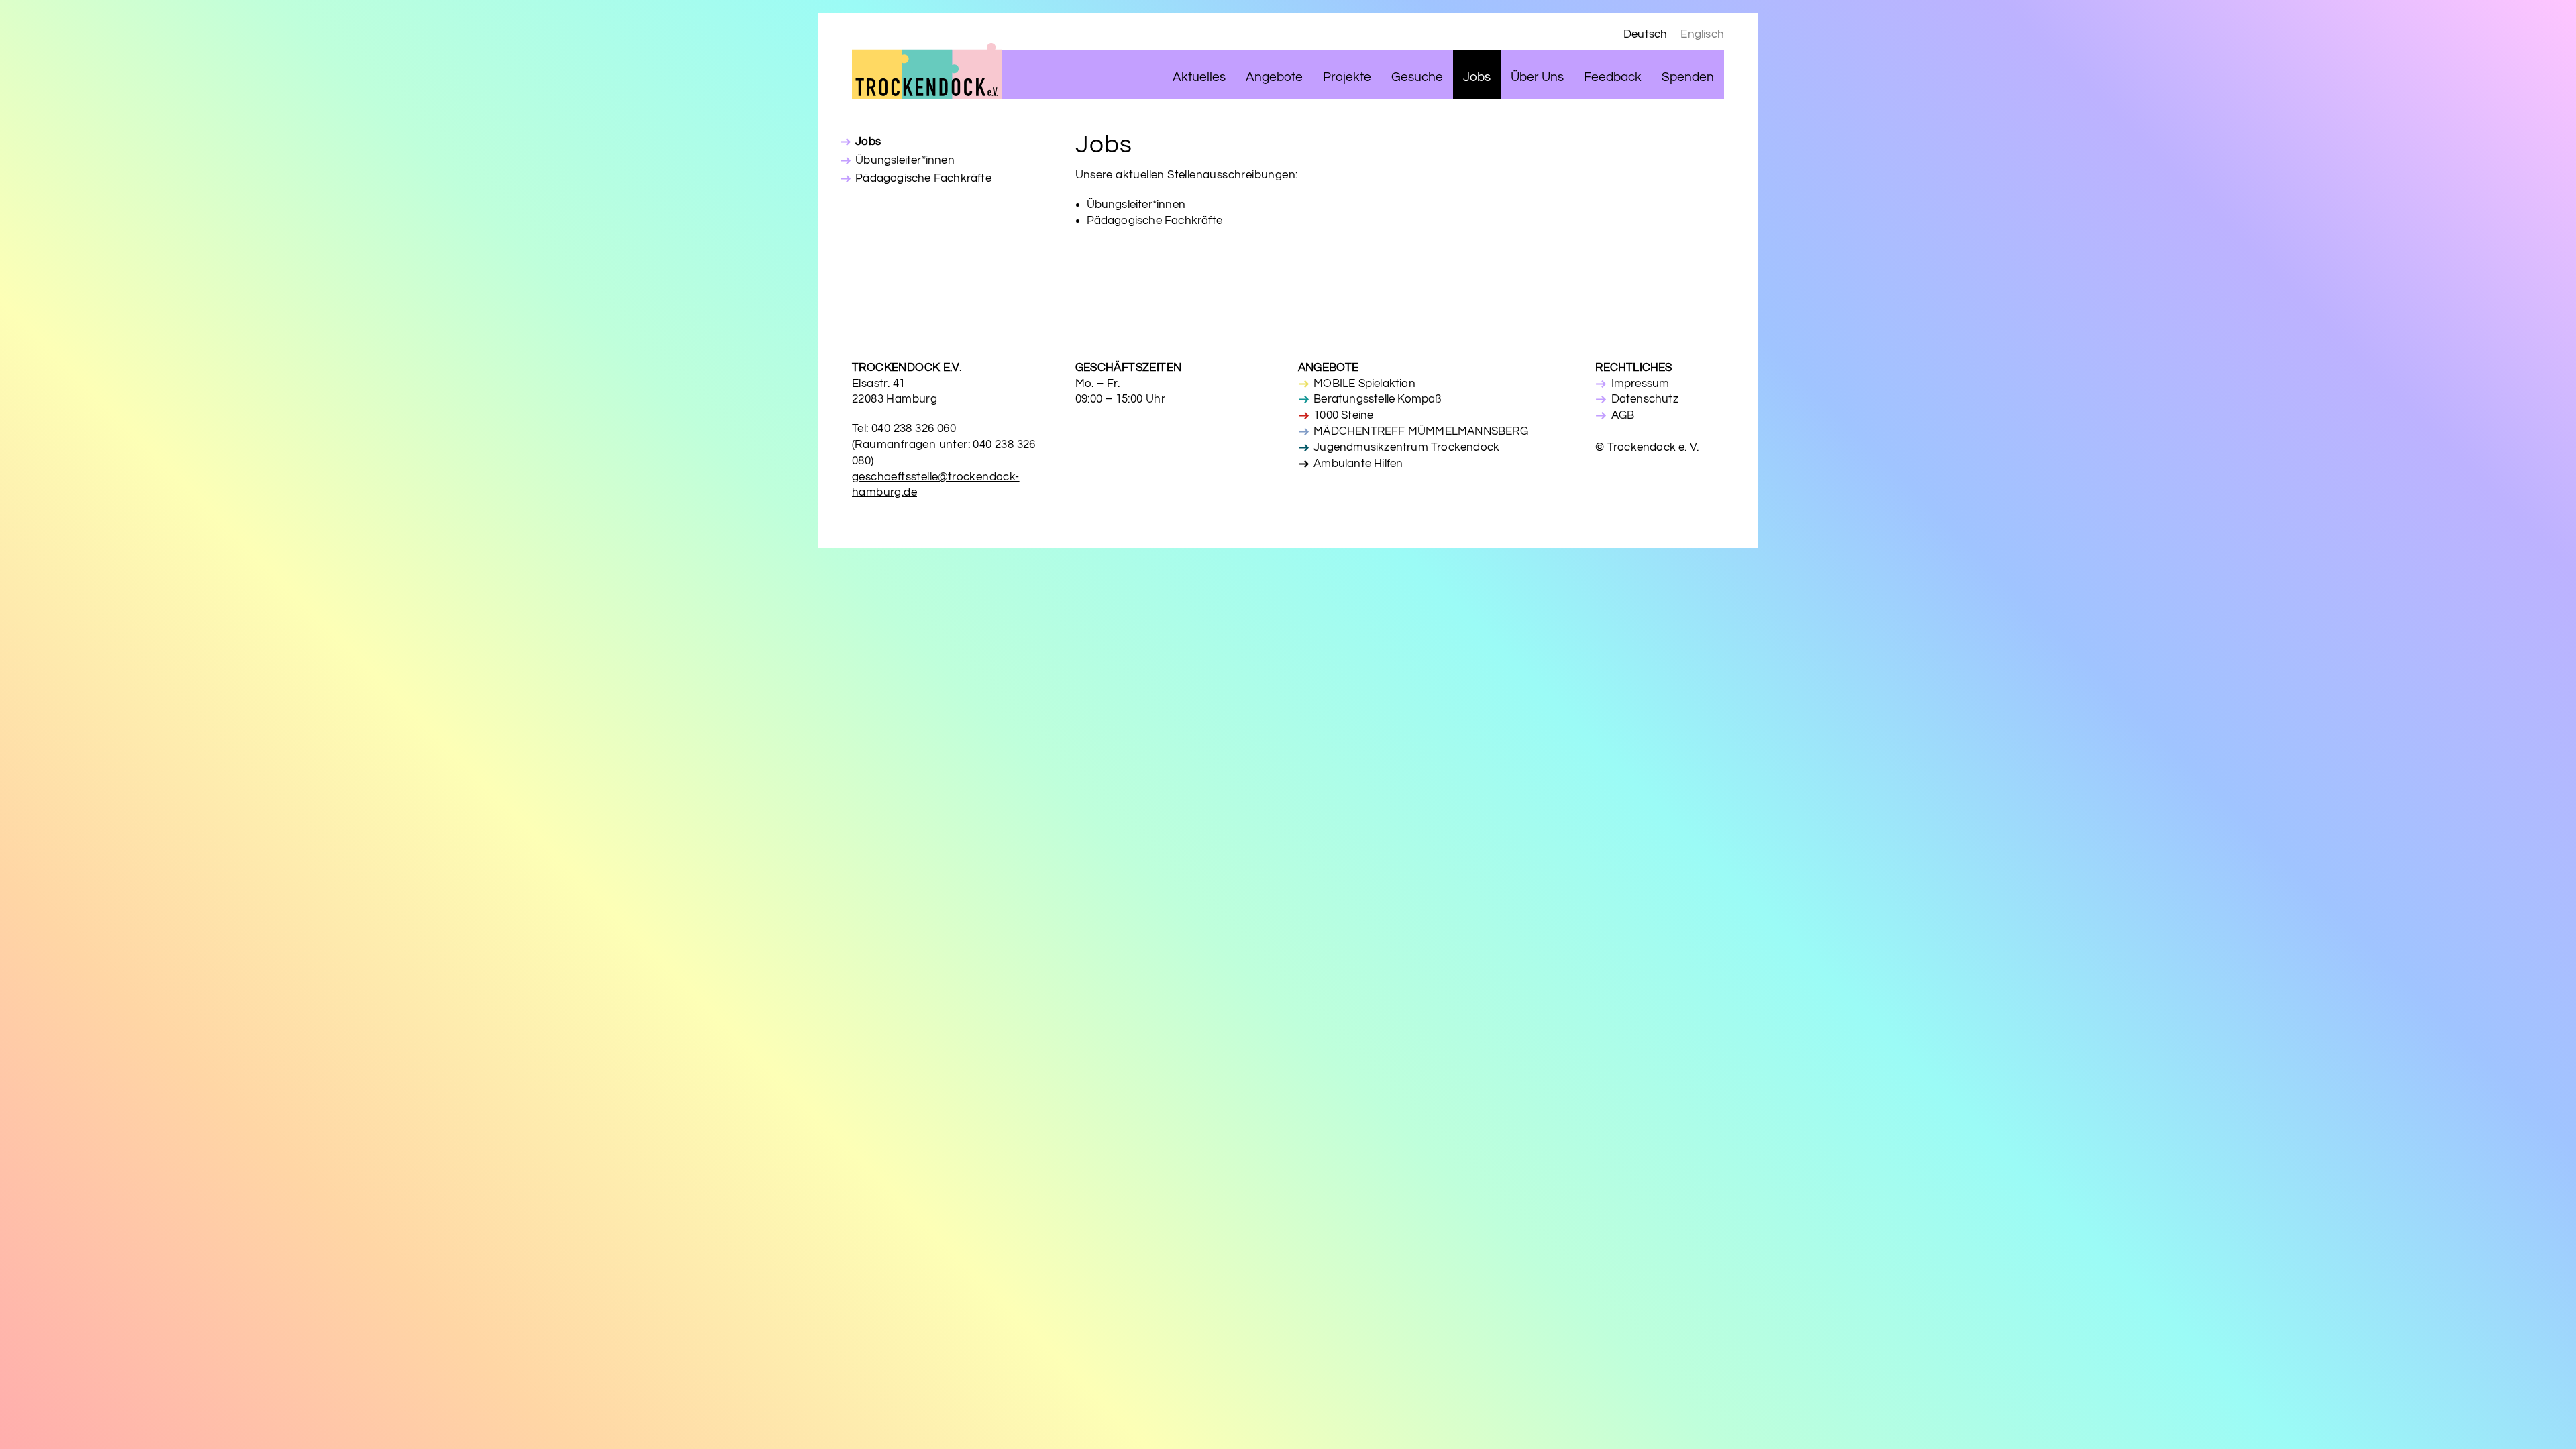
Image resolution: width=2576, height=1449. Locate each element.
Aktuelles (1199, 77)
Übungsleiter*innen (905, 160)
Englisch (1702, 34)
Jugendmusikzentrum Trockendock (1406, 447)
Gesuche (1417, 77)
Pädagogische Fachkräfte (923, 178)
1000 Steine (1343, 415)
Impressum (1640, 384)
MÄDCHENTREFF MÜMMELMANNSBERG (1421, 431)
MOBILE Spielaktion (1364, 384)
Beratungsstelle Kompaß (1377, 399)
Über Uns (1537, 77)
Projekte (1347, 77)
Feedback (1613, 77)
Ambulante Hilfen (1358, 464)
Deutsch (1645, 34)
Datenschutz (1645, 399)
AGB (1623, 415)
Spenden (1688, 77)
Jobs (1477, 77)
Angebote (1274, 77)
